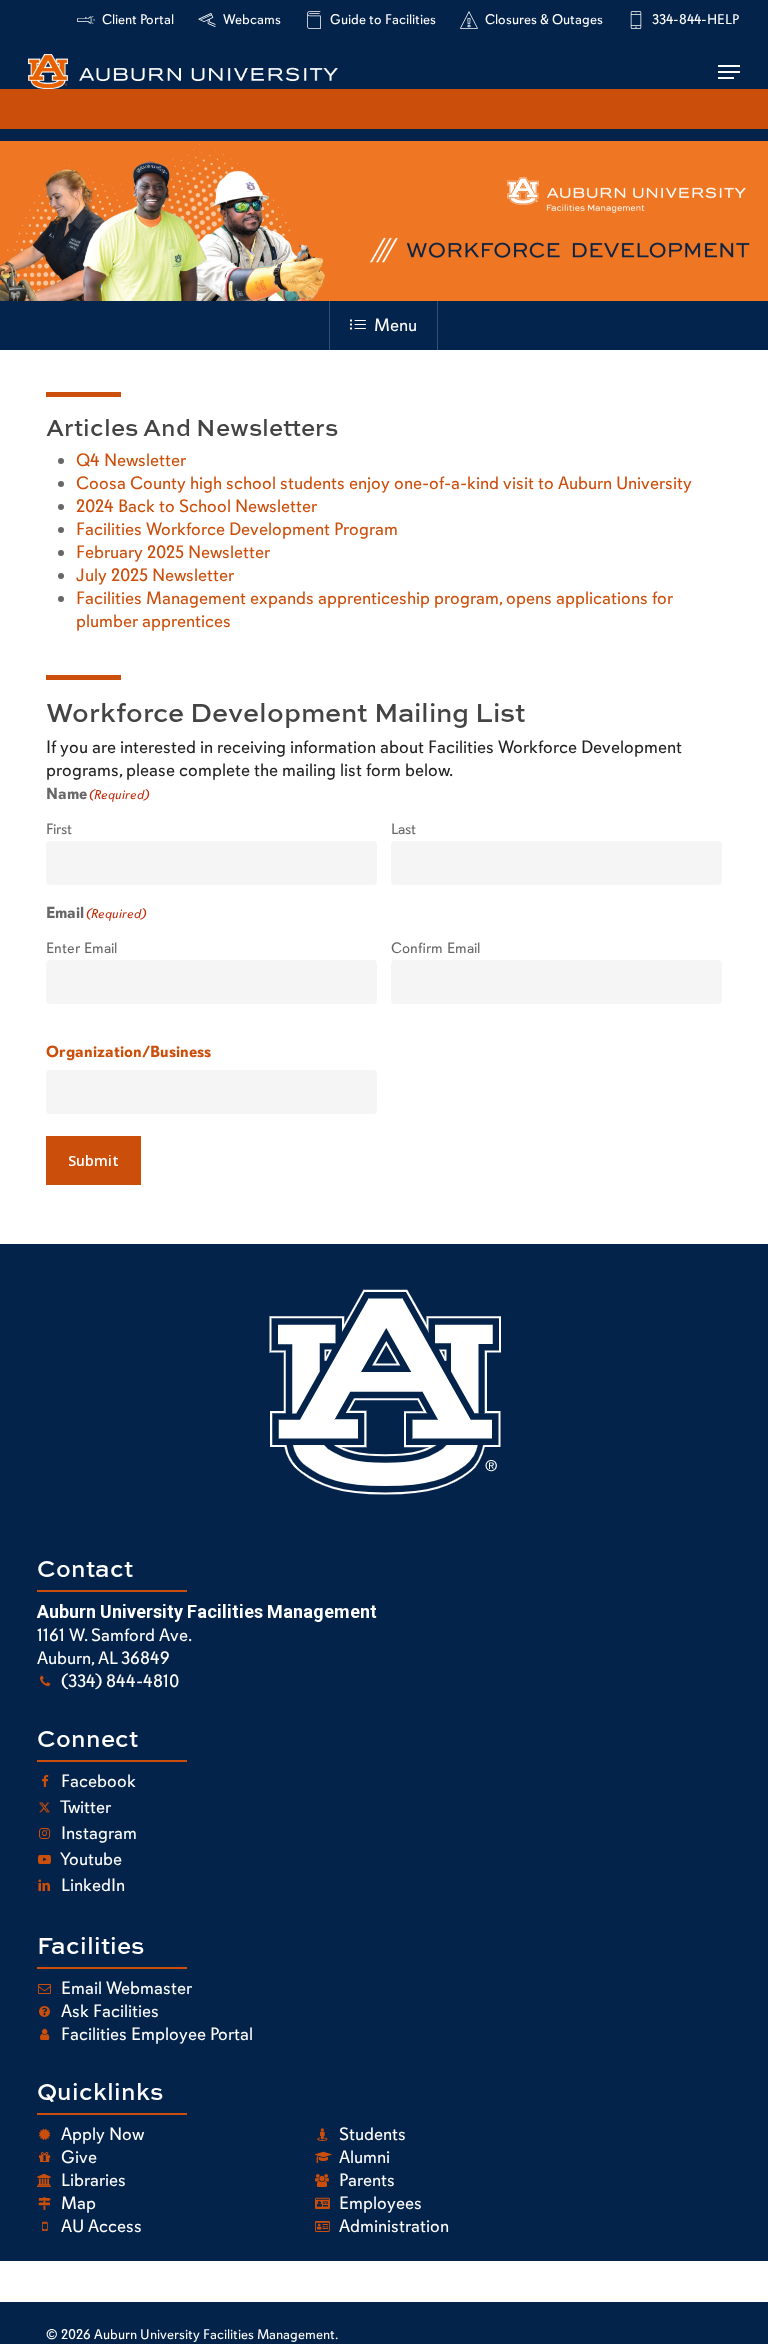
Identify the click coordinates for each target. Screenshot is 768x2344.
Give (77, 2157)
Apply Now (100, 2134)
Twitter (84, 1807)
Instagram (97, 1833)
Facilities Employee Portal (155, 2034)
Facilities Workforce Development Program (237, 529)
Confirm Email (435, 948)
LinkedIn (91, 1885)
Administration (392, 2226)
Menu (395, 325)
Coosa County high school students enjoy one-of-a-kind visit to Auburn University (384, 483)
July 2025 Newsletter (155, 575)
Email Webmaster (124, 1988)
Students (370, 2134)
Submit (93, 1160)
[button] (729, 72)
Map (76, 2203)
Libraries (91, 2180)
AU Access (99, 2226)
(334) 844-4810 (118, 1681)
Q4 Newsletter (131, 460)
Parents (365, 2180)
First (59, 829)
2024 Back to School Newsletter (196, 506)
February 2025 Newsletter (173, 552)
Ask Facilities (108, 2011)
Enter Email (81, 948)
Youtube (89, 1859)
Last (403, 829)
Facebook (96, 1781)
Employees (378, 2203)
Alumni (362, 2157)
